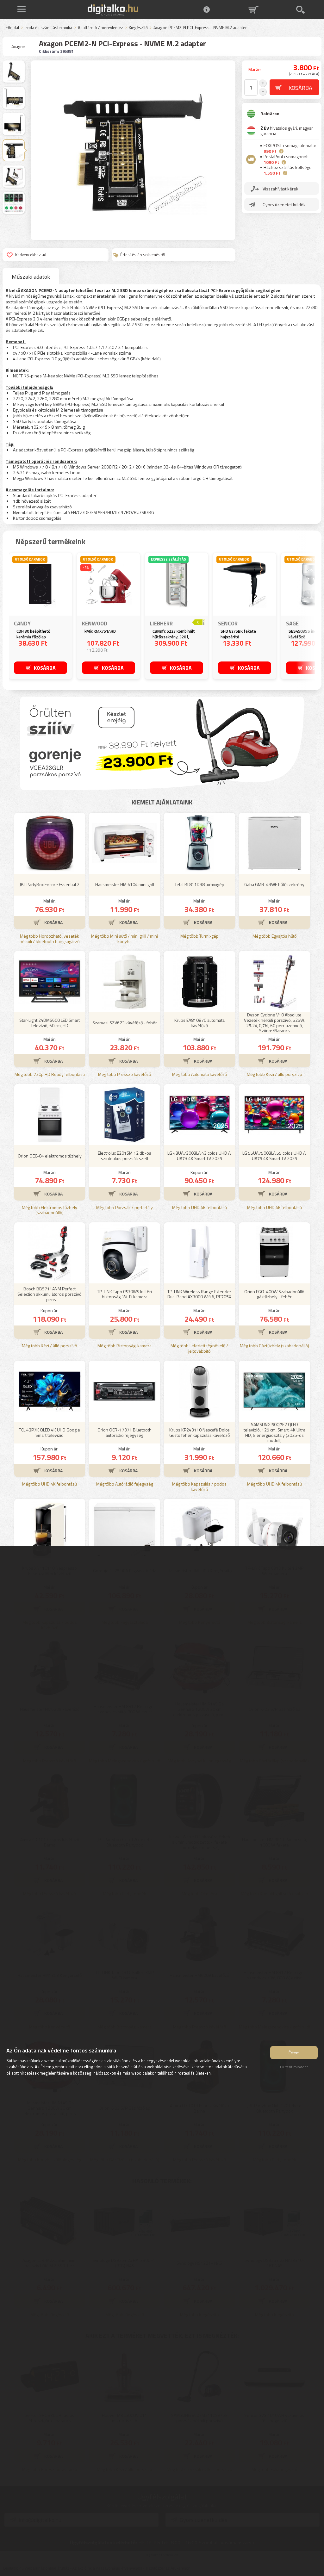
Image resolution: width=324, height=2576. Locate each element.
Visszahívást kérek (280, 189)
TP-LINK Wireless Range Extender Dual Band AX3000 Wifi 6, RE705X (199, 1294)
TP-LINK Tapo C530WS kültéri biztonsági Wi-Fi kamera (125, 1294)
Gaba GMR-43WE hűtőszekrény (274, 884)
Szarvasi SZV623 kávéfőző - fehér (125, 1023)
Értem (294, 2053)
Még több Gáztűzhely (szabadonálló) (274, 1346)
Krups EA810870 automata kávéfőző (199, 1023)
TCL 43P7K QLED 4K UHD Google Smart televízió (50, 1432)
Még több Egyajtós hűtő (274, 936)
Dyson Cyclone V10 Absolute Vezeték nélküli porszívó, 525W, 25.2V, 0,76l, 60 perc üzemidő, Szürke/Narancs (274, 1023)
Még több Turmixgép (199, 936)
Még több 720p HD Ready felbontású (50, 1074)
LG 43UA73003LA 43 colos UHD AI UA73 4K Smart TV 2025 (199, 1156)
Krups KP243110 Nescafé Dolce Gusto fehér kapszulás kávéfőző (199, 1432)
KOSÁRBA (45, 668)
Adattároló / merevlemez (100, 28)
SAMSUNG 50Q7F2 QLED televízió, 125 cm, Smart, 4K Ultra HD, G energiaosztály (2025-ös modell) (274, 1433)
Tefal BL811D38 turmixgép (199, 884)
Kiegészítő (138, 28)
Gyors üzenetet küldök (284, 205)
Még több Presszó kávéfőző (125, 1074)
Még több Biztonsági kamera (125, 1346)
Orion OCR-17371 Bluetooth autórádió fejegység (125, 1432)
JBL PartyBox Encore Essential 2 (50, 884)
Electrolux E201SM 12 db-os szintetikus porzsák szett (125, 1156)
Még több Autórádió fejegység (125, 1484)
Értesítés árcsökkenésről (143, 255)
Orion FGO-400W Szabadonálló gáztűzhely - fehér (274, 1294)
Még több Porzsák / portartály (125, 1208)
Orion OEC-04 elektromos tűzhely (50, 1156)
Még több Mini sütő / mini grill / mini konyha (125, 939)
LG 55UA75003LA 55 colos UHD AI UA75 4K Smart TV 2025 (274, 1156)
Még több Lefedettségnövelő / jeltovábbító (199, 1349)
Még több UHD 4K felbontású (199, 1208)
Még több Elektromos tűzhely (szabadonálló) (50, 1210)
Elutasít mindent (294, 2067)
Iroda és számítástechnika (48, 28)
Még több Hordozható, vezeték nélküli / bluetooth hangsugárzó (50, 939)
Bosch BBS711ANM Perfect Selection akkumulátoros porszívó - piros (50, 1294)
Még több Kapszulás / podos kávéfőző (199, 1487)
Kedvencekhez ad (31, 255)
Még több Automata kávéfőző (199, 1074)
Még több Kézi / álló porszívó (274, 1074)
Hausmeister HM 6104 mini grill (125, 884)
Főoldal (12, 28)
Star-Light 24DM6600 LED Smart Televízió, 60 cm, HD (50, 1023)
